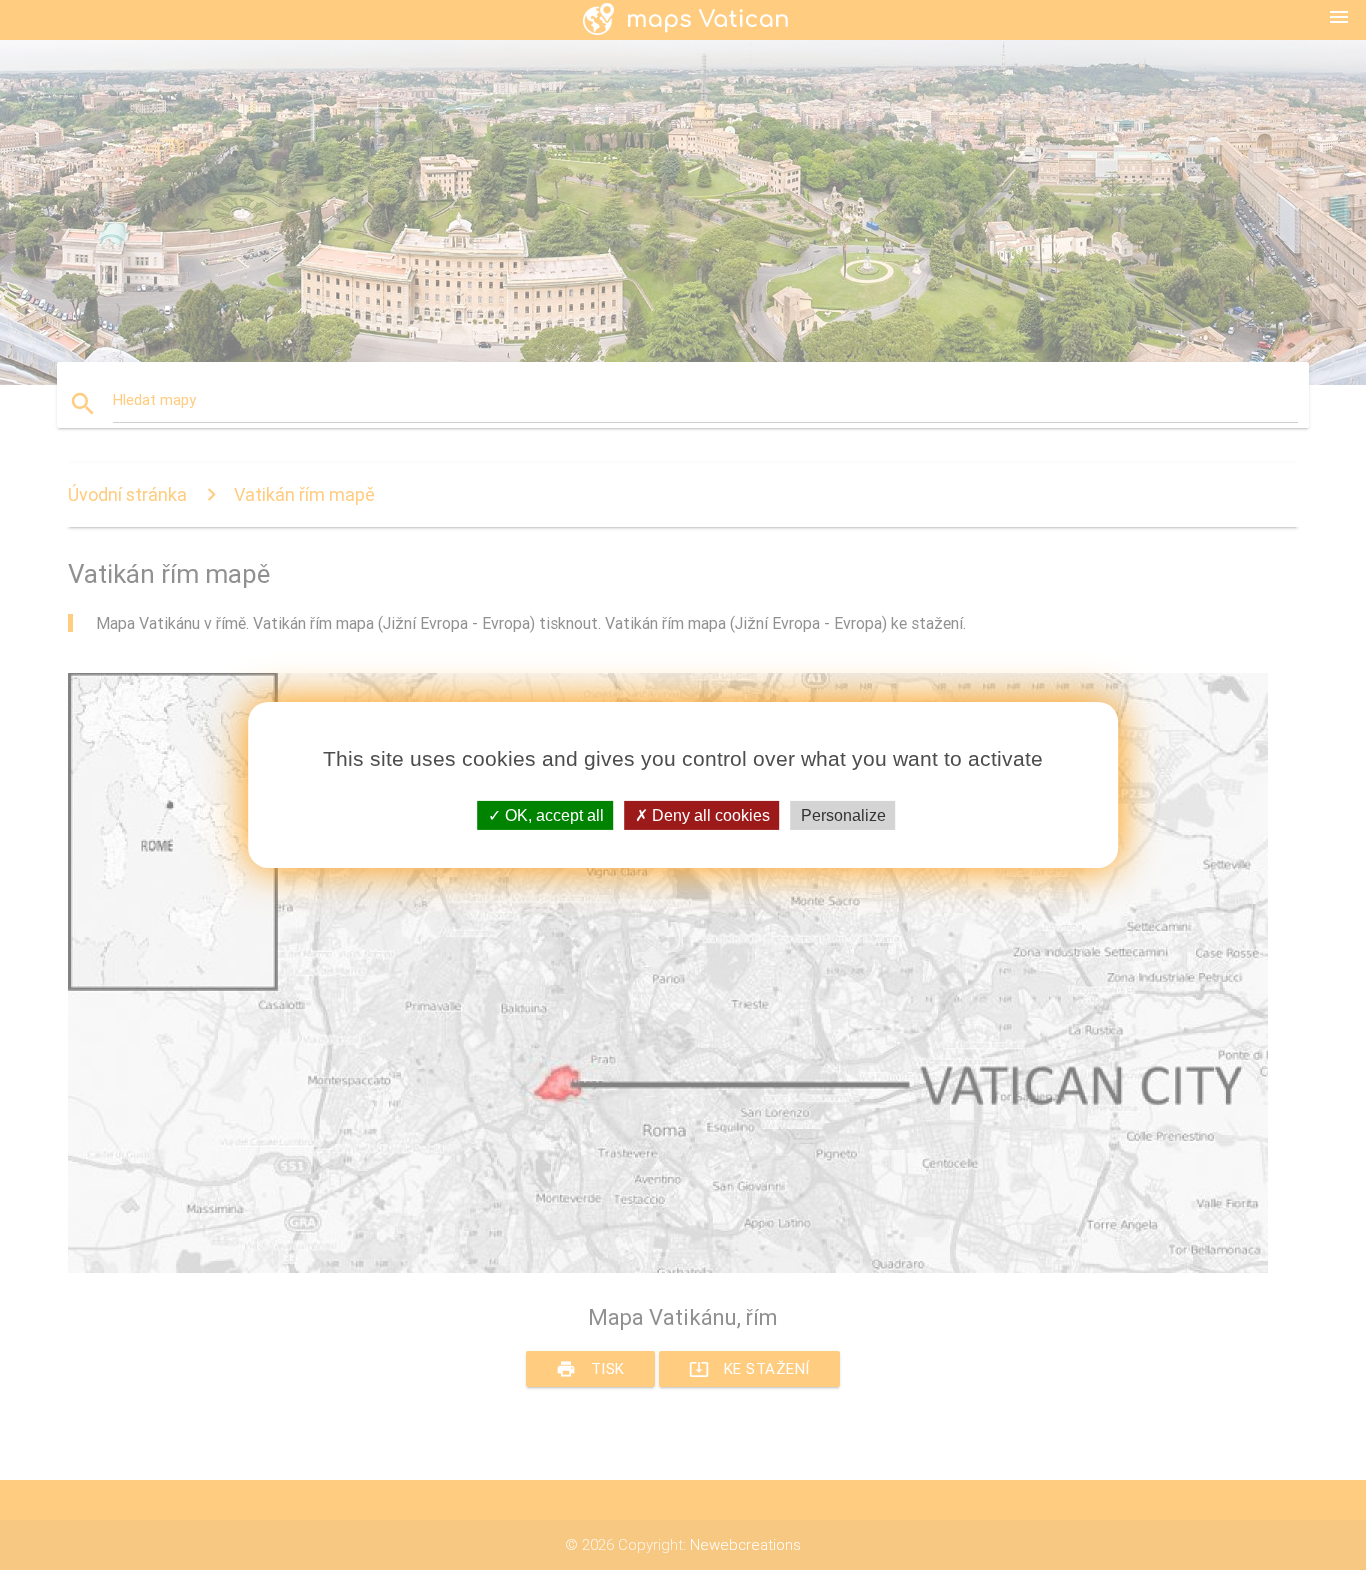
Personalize (843, 815)
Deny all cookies (709, 815)
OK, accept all (552, 815)
